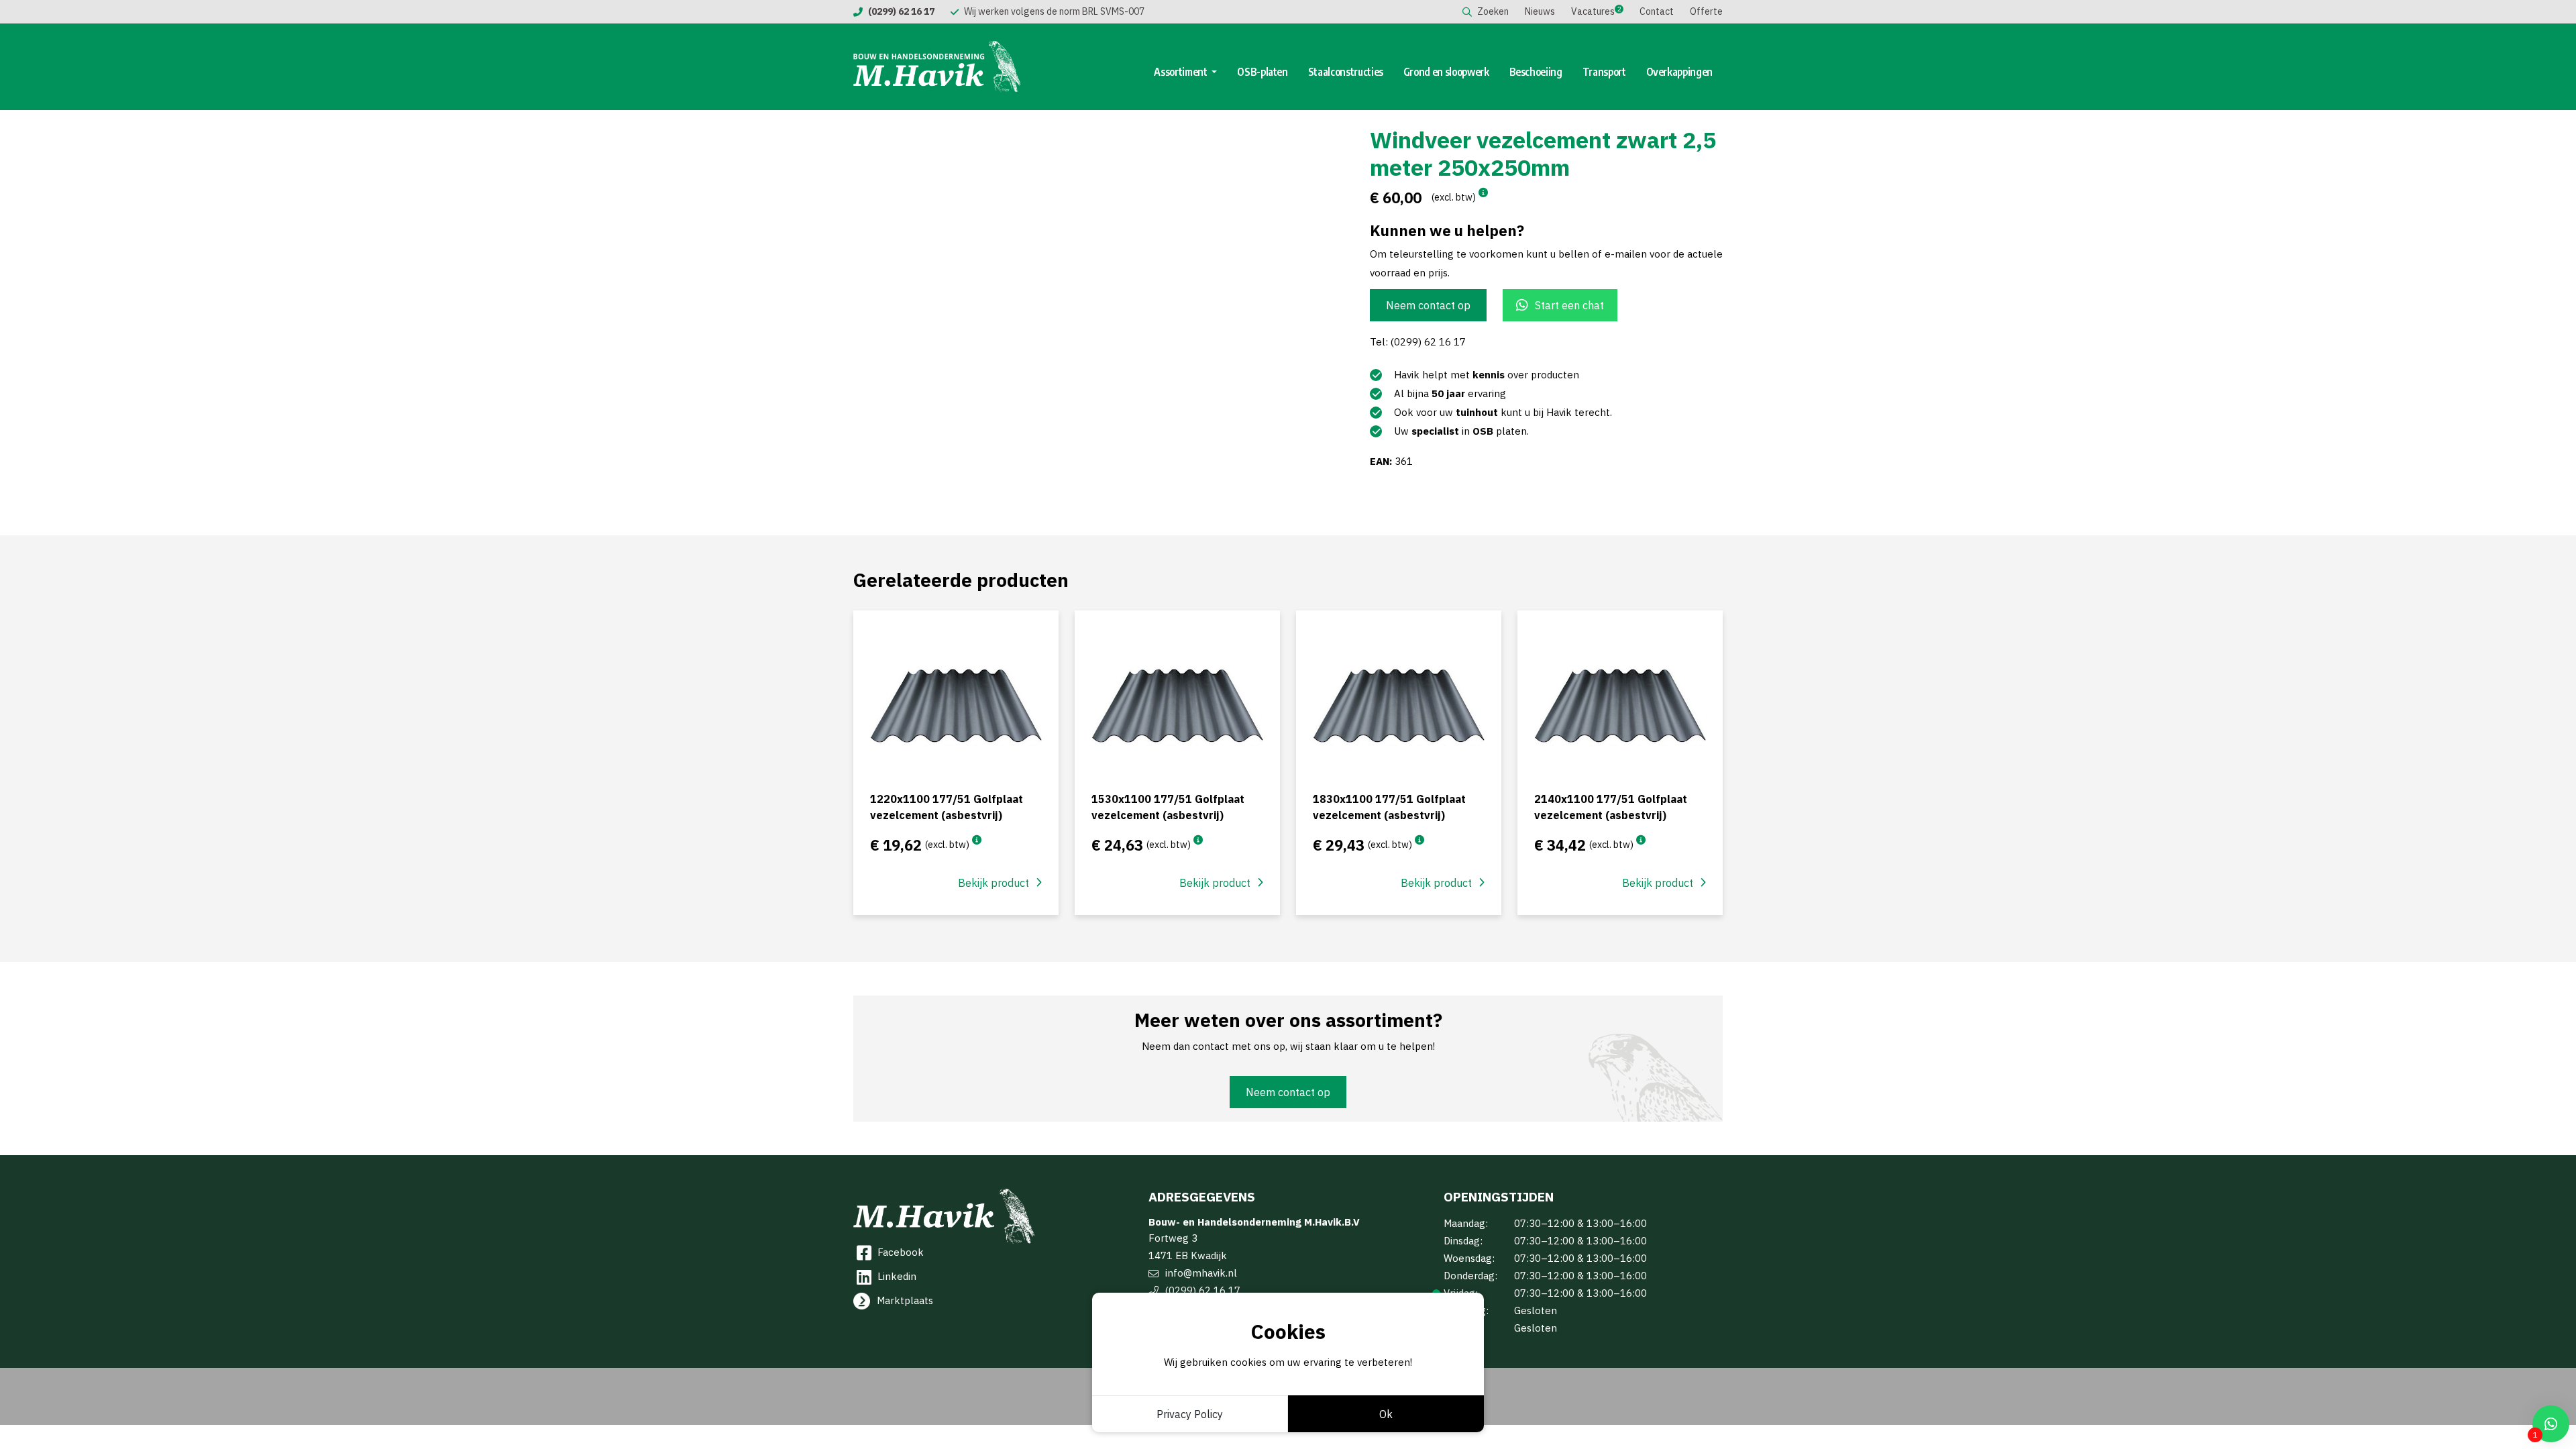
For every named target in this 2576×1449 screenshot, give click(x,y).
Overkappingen (1679, 72)
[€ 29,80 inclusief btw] (1198, 840)
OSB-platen (1263, 72)
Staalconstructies (1346, 72)
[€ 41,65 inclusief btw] (1641, 840)
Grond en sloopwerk (1446, 72)
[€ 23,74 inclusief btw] (977, 840)
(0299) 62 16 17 (1203, 1290)
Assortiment (1181, 72)
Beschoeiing (1536, 72)
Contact (1657, 11)
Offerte (1706, 11)
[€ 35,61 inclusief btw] (1419, 840)
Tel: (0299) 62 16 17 (1418, 342)
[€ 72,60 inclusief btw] (1483, 193)
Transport (1604, 72)
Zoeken (1493, 11)
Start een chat (1569, 305)
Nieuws (1540, 11)
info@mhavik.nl (1201, 1273)
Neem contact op (1428, 305)
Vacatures (1593, 11)
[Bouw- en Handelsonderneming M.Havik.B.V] (937, 67)
